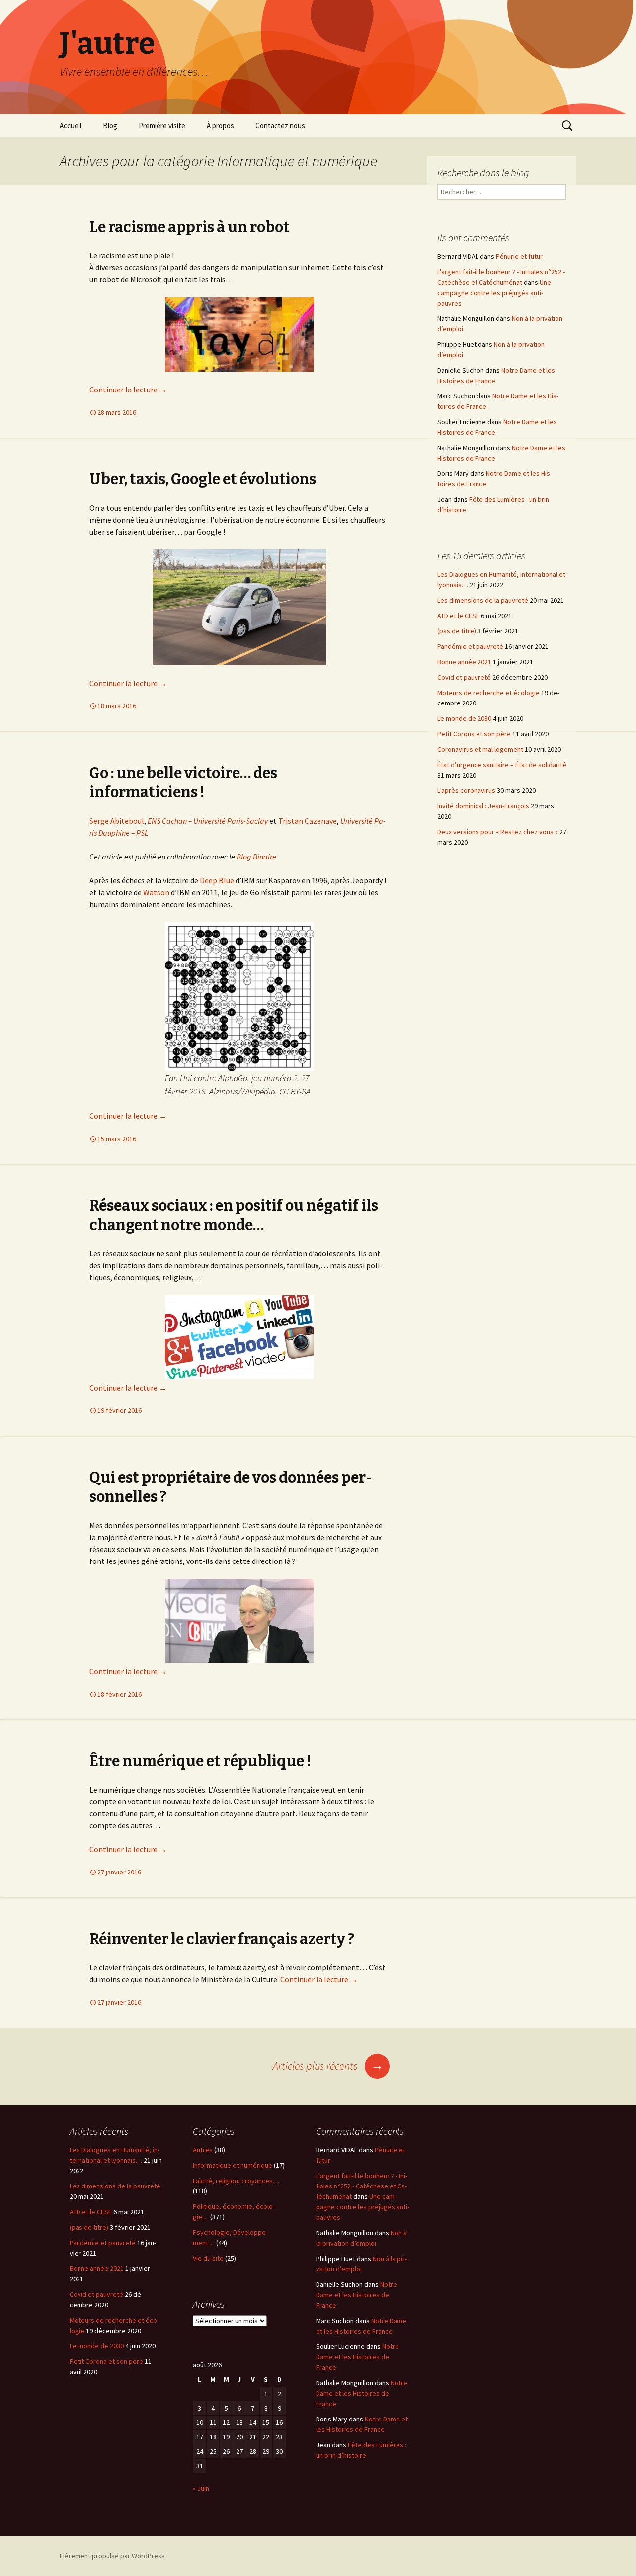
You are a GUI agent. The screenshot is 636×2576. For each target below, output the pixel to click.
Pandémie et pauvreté (470, 646)
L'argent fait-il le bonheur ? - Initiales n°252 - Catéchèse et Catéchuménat (362, 2186)
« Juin (201, 2488)
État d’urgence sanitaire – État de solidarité (502, 765)
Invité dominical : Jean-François (483, 806)
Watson (156, 892)
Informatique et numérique (233, 2165)
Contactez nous (280, 125)
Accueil (71, 125)
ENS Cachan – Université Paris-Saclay (208, 821)
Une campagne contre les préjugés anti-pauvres (494, 293)
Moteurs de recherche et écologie (488, 693)
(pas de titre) (457, 631)
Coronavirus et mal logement (480, 749)
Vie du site (208, 2258)
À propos (220, 125)
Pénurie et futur (519, 256)
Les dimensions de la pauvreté (483, 600)
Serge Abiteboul (117, 821)
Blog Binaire (256, 857)
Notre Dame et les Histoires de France (357, 2295)
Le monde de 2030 (464, 718)
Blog (110, 125)
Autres (203, 2150)
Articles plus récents (328, 2066)
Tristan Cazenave (308, 821)
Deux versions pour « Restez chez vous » (498, 832)
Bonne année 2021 (464, 662)
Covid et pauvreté (464, 677)
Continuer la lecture (128, 390)
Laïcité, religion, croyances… (236, 2181)
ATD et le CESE (458, 616)
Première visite (162, 125)
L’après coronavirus (466, 790)
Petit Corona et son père (474, 734)
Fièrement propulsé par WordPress (112, 2556)
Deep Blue (217, 880)
